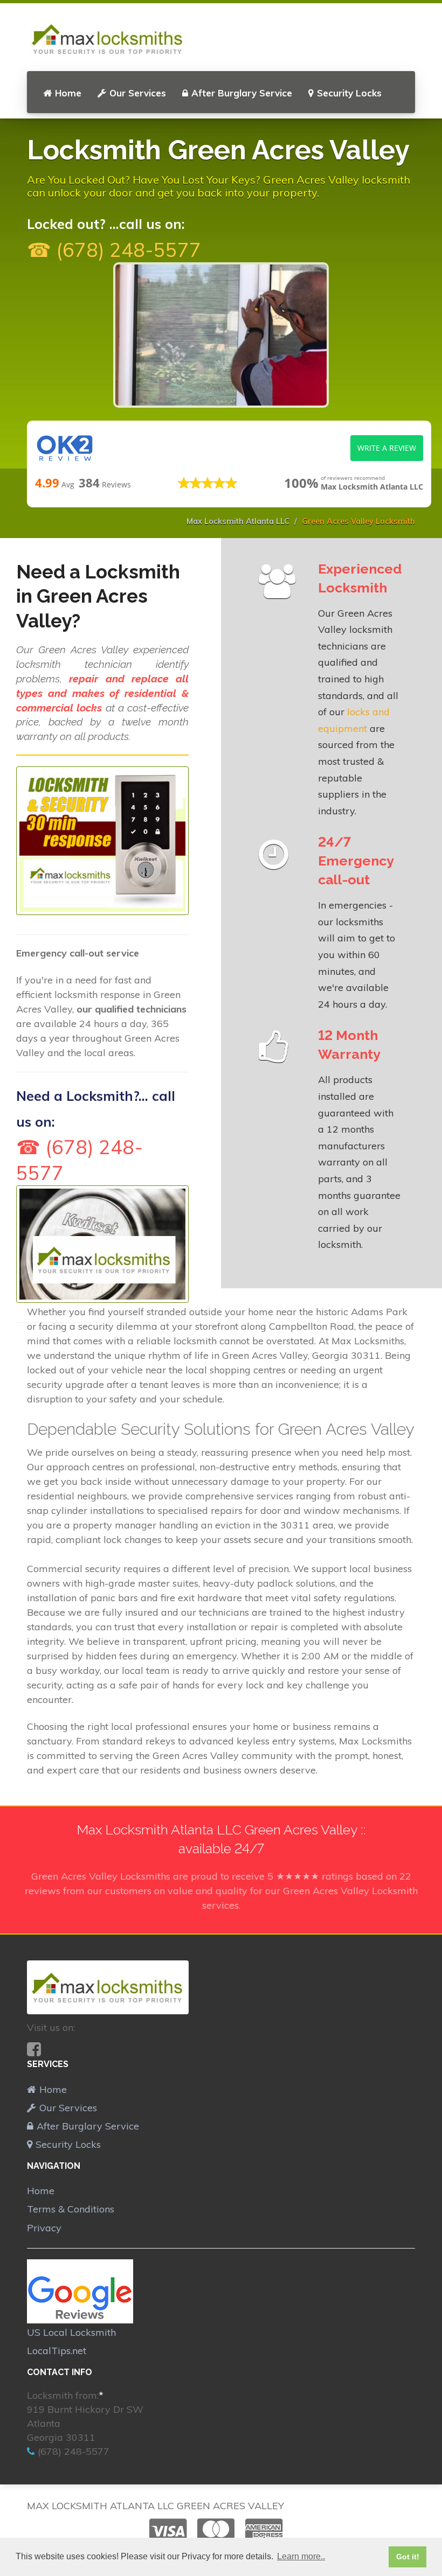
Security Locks (349, 93)
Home (68, 93)
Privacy (44, 2228)
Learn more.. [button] (301, 2556)
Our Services (138, 93)
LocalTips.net (57, 2351)
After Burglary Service (242, 93)
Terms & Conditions (71, 2209)
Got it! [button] (408, 2557)
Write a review (387, 448)
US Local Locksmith (71, 2332)
